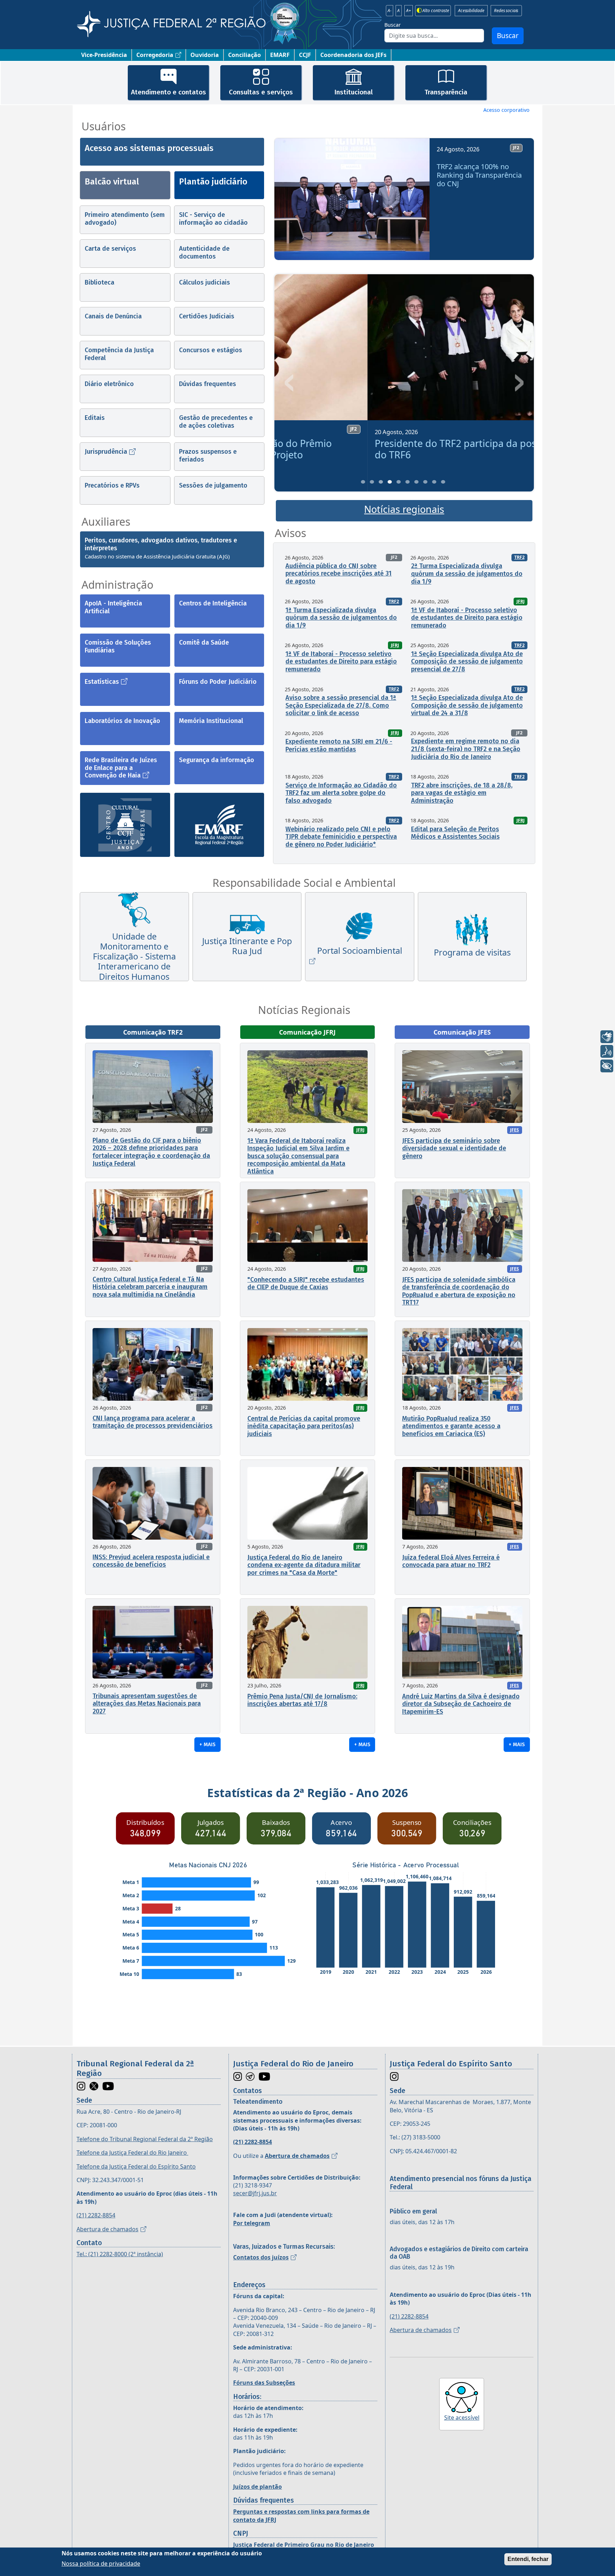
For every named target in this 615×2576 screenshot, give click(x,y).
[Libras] (607, 1037)
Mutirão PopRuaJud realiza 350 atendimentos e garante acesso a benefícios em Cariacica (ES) (451, 1426)
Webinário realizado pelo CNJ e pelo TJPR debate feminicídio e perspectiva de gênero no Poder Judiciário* (341, 837)
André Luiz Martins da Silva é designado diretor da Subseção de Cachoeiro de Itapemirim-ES (461, 1704)
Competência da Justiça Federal (119, 354)
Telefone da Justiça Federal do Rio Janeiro (132, 2153)
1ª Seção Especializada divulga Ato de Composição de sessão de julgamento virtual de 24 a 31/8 (467, 705)
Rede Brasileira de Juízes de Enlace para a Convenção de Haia (121, 768)
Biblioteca (99, 282)
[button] (290, 202)
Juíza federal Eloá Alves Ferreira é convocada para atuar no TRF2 (451, 1561)
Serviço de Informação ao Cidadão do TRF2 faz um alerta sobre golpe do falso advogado (341, 793)
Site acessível (462, 2418)
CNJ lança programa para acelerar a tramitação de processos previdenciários (153, 1422)
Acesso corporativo (506, 110)
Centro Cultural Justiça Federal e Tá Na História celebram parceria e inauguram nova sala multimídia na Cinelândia (150, 1287)
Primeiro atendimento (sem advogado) (125, 219)
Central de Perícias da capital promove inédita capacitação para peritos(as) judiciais (304, 1426)
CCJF (305, 55)
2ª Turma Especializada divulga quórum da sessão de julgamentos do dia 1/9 (467, 574)
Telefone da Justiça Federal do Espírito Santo (136, 2166)
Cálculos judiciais (204, 282)
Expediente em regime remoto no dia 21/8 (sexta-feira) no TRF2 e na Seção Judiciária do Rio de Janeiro (466, 749)
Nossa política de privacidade (101, 2563)
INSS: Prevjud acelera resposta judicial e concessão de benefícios (151, 1561)
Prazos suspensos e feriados (208, 456)
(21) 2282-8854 (96, 2215)
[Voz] (607, 1051)
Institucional (353, 92)
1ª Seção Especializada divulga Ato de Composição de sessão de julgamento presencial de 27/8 (467, 662)
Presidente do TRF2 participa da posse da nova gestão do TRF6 (403, 449)
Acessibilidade (471, 11)
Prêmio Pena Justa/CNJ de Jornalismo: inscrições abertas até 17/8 (302, 1700)
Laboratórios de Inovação (122, 721)
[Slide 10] (443, 482)
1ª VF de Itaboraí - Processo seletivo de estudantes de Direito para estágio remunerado (467, 618)
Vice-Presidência (104, 55)
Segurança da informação (217, 760)
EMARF (280, 55)
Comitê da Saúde (204, 642)
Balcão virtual (112, 182)
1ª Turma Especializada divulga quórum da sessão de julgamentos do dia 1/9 (341, 618)
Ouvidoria (205, 55)
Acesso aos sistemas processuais (149, 148)
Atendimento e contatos (169, 92)
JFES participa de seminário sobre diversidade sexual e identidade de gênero (454, 1148)
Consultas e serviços (261, 92)
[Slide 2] (372, 482)
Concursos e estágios (211, 350)
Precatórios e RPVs (112, 485)
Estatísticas (102, 682)
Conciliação (245, 55)
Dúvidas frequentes (207, 384)
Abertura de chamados (107, 2229)
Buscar (393, 25)
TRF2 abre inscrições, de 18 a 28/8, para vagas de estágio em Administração (462, 793)
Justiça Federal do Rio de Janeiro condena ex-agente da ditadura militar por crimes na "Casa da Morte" (304, 1565)
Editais (95, 418)
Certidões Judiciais (207, 316)
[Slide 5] (399, 482)
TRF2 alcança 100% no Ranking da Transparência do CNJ (479, 175)
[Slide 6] (408, 482)
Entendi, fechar (528, 2559)
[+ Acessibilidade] (607, 1066)
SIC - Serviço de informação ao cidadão (213, 219)
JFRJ (521, 601)
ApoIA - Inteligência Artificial (113, 607)
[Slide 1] (363, 482)
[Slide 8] (425, 482)
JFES (514, 1130)
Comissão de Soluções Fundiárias (118, 646)
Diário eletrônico (109, 384)
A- (390, 11)
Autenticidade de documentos (204, 253)
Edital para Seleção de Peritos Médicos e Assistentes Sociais (455, 833)
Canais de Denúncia (113, 316)
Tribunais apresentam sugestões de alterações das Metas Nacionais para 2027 (147, 1704)
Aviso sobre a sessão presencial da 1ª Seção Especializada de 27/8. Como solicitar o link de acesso (341, 705)
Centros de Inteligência (213, 603)
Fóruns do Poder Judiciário (218, 682)
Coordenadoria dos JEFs (353, 55)
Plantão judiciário (213, 182)
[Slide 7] (416, 482)
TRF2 (519, 557)
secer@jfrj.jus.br (255, 2193)
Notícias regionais (404, 509)
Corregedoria (155, 55)
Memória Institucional (211, 721)
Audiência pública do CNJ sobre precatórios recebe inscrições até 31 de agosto (338, 574)
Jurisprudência (106, 452)
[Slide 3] (381, 482)
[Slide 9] (434, 482)
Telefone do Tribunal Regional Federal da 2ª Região (145, 2139)
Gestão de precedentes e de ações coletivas (216, 422)
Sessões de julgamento (213, 485)
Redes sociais (506, 11)
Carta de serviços (110, 249)
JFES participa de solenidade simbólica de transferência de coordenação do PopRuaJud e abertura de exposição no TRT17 (459, 1291)
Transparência (446, 92)
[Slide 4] (390, 482)
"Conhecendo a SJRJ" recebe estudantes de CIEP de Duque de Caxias (306, 1284)
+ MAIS (207, 1744)
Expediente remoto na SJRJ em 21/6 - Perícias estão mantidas (339, 745)
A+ (409, 11)
